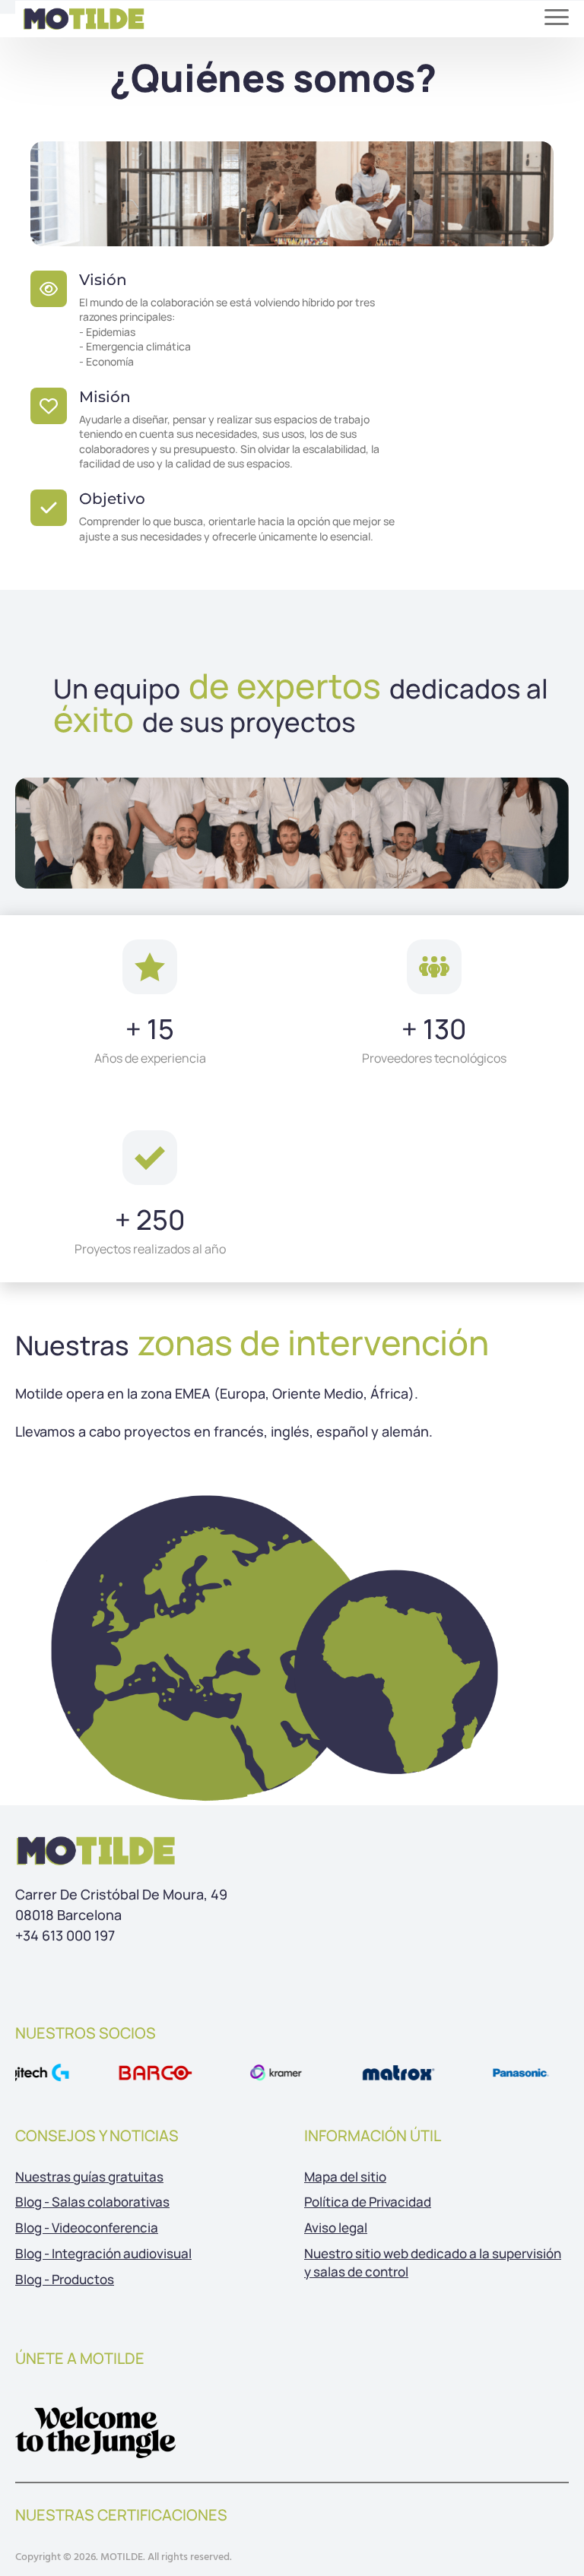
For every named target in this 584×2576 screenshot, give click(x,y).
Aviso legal (336, 2227)
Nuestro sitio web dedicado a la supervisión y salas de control (433, 2262)
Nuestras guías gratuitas (89, 2177)
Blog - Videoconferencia (87, 2227)
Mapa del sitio (345, 2177)
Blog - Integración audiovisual (103, 2253)
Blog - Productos (65, 2279)
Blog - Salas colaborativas (92, 2202)
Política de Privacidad (368, 2202)
